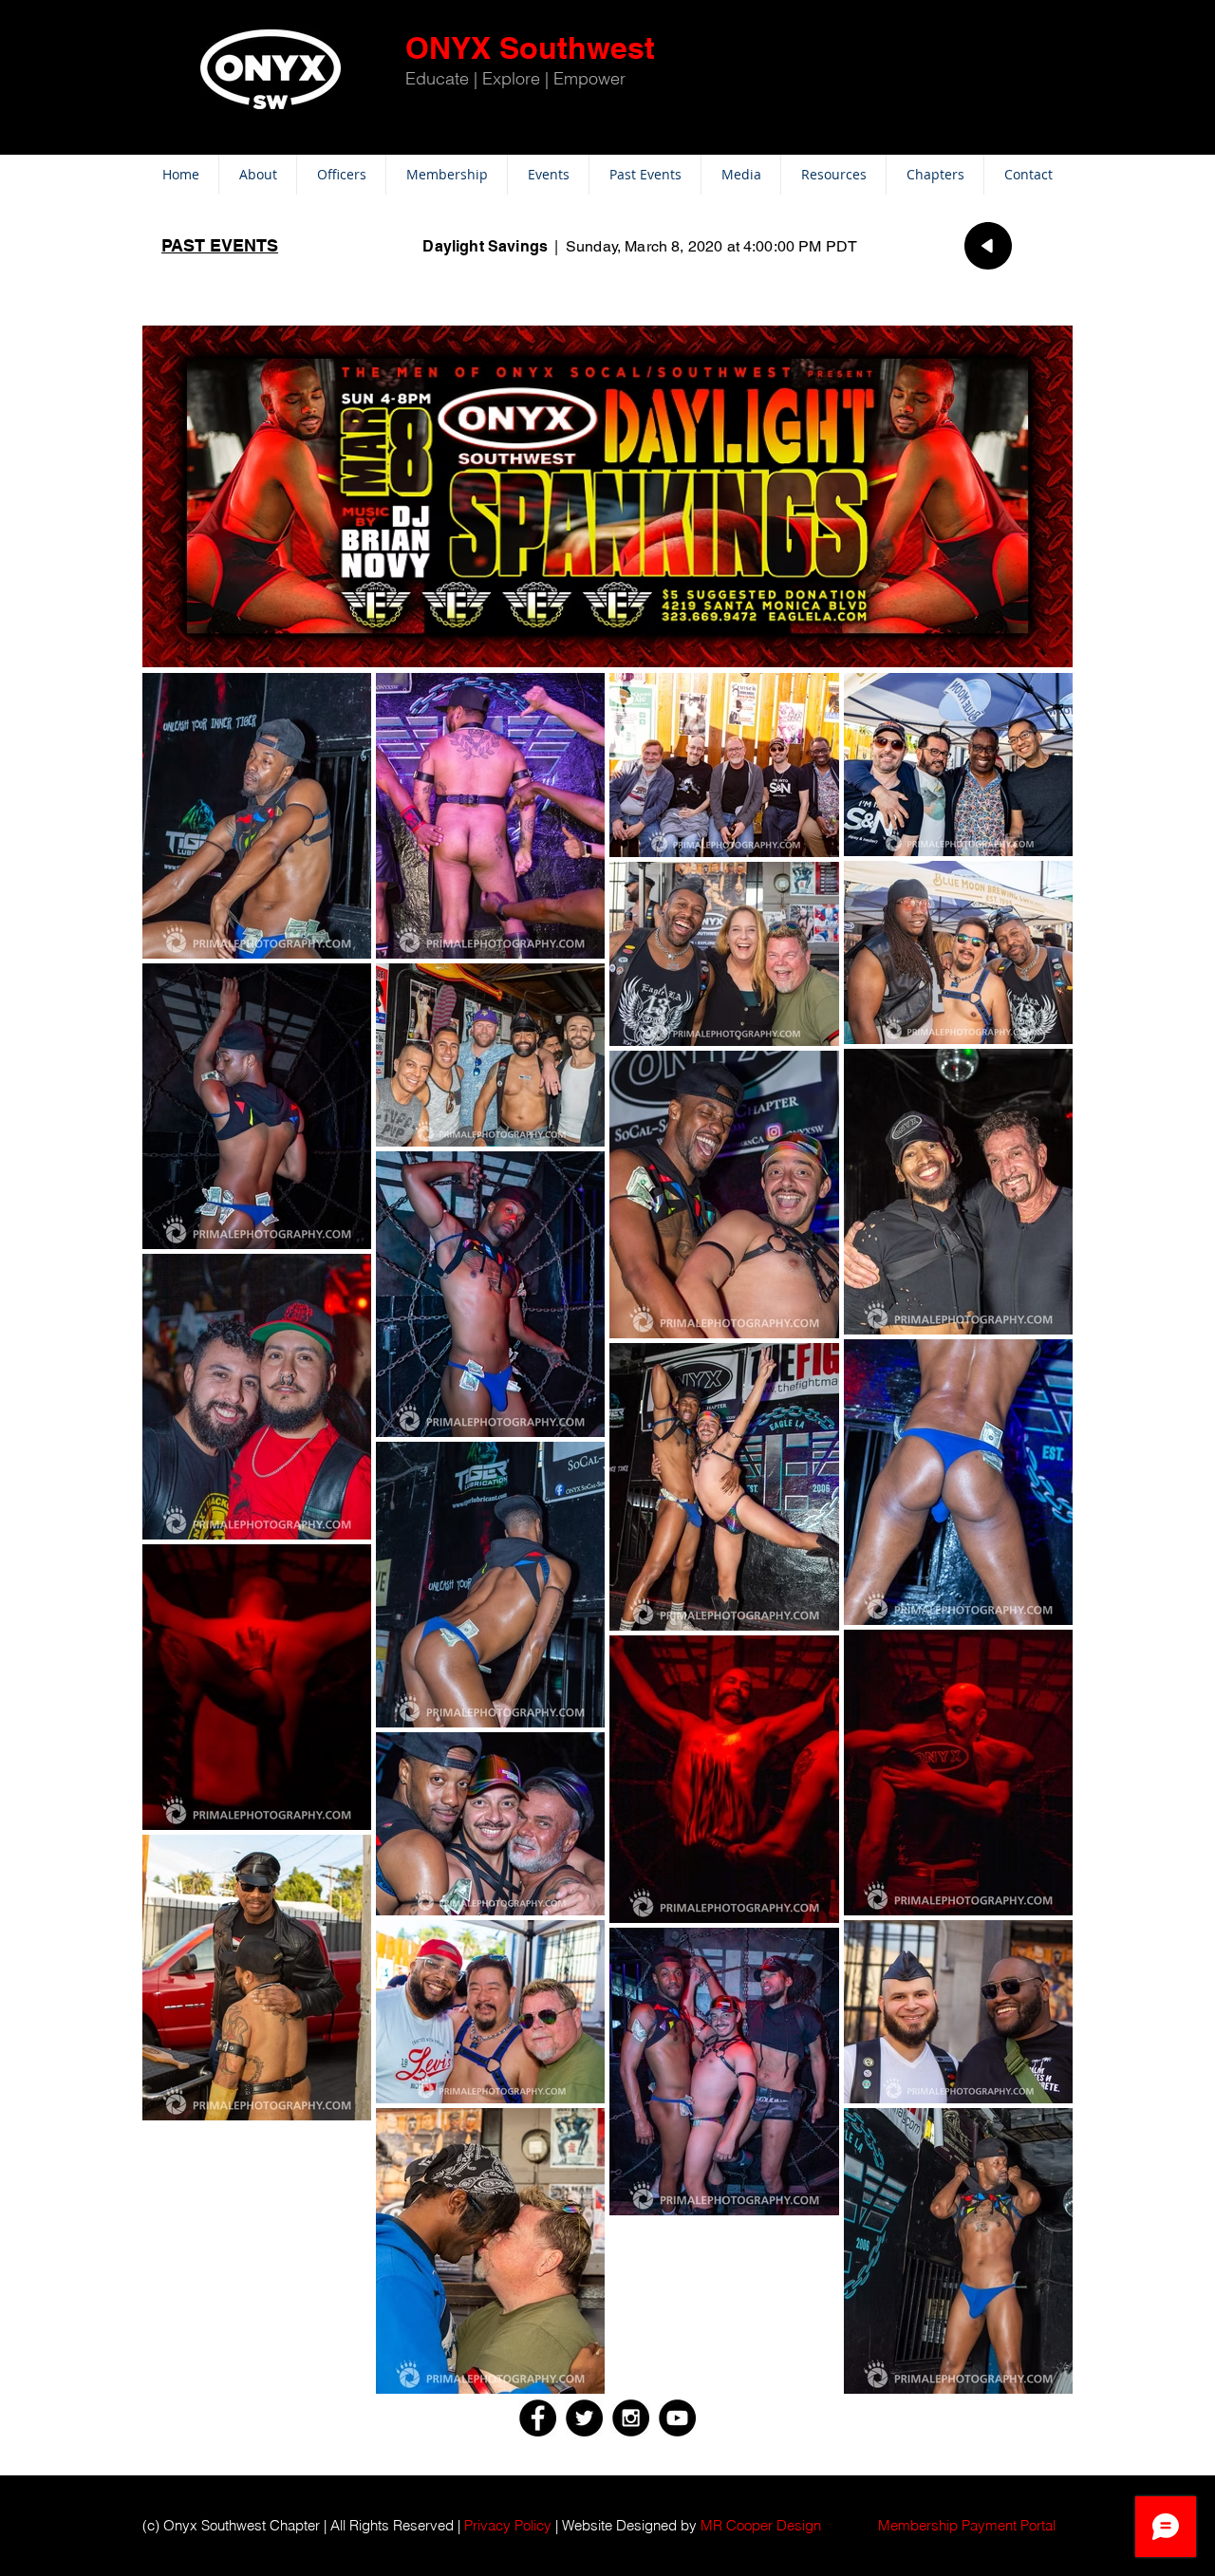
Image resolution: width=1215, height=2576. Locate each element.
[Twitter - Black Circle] (584, 2418)
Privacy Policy (508, 2525)
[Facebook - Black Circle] (538, 2418)
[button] (967, 2525)
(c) (151, 2525)
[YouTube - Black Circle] (677, 2418)
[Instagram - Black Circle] (631, 2418)
